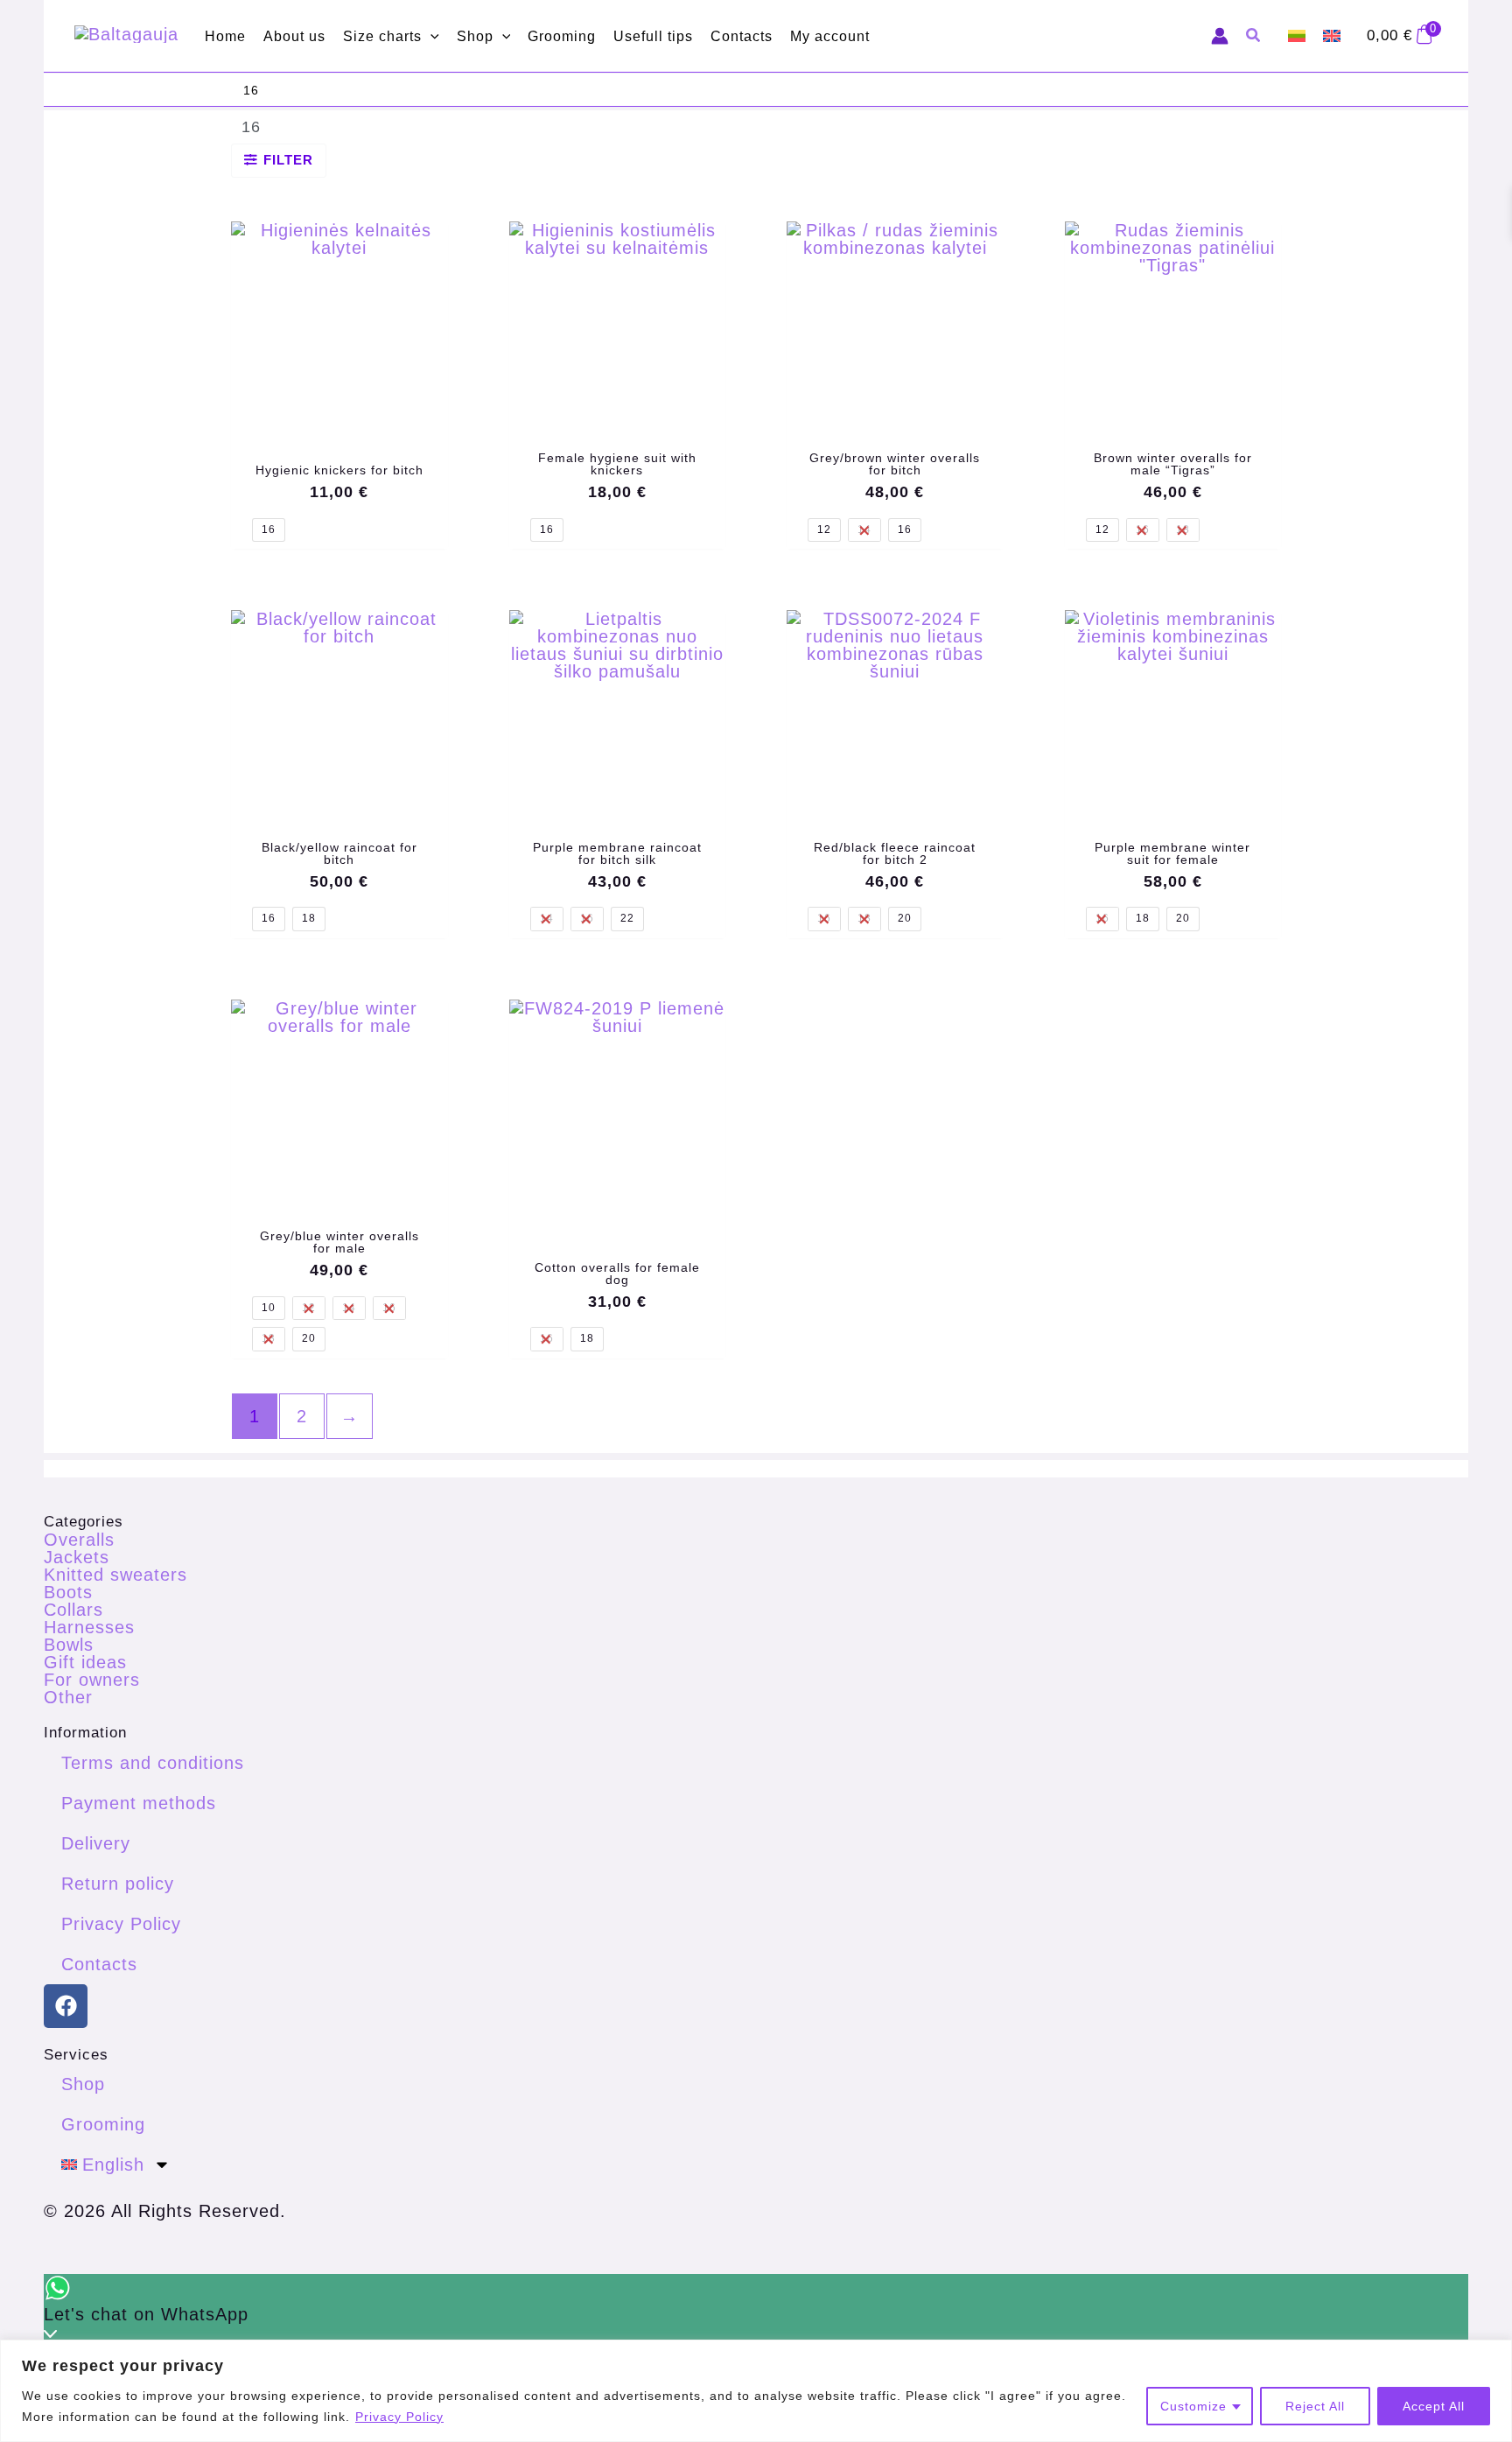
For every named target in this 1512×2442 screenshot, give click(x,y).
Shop (83, 2084)
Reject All (1315, 2406)
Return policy (118, 1884)
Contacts (99, 1964)
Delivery (96, 1843)
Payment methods (139, 1803)
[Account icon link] (1220, 36)
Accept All (1434, 2406)
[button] (430, 36)
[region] (756, 2391)
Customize (1193, 2406)
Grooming (103, 2124)
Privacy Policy (399, 2417)
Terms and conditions (153, 1763)
